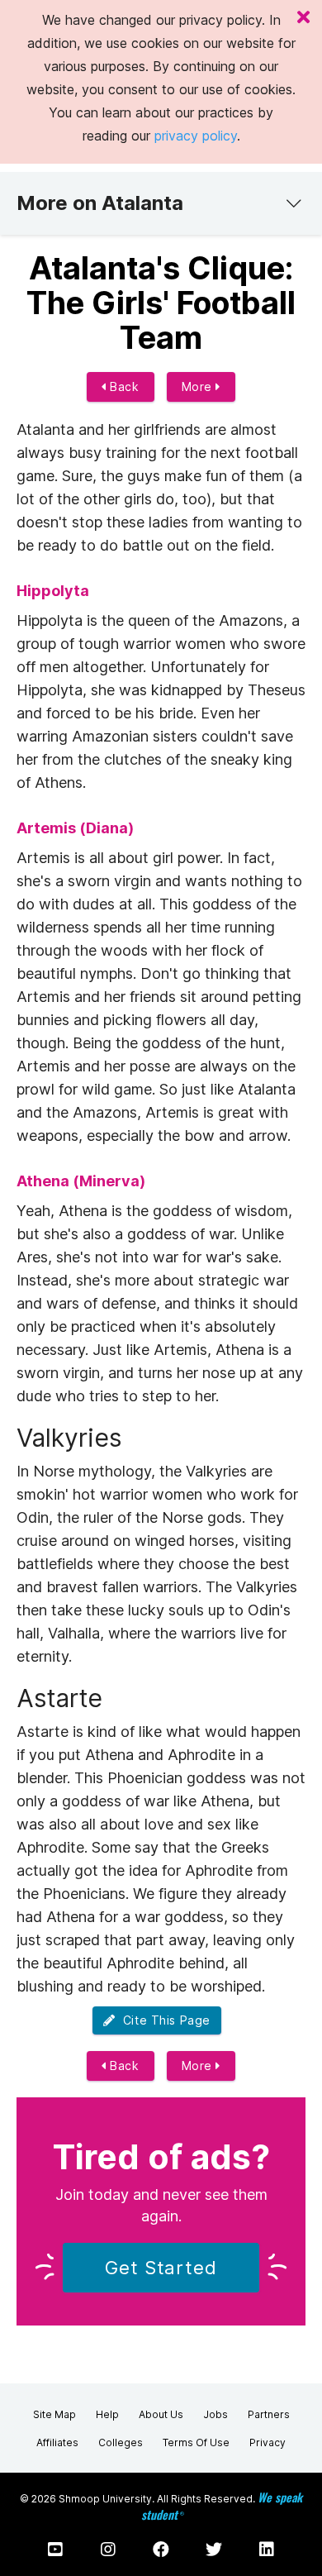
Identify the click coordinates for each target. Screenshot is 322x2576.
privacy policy (196, 136)
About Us (161, 2414)
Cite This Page (163, 2020)
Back (123, 386)
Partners (269, 2414)
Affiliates (57, 2442)
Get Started (161, 2268)
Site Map (54, 2414)
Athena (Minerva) (81, 1181)
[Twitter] (214, 2550)
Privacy (268, 2442)
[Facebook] (161, 2550)
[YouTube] (55, 2550)
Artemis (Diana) (75, 828)
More (199, 386)
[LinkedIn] (267, 2550)
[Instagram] (108, 2550)
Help (107, 2414)
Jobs (215, 2414)
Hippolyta (53, 591)
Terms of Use (196, 2442)
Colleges (121, 2442)
